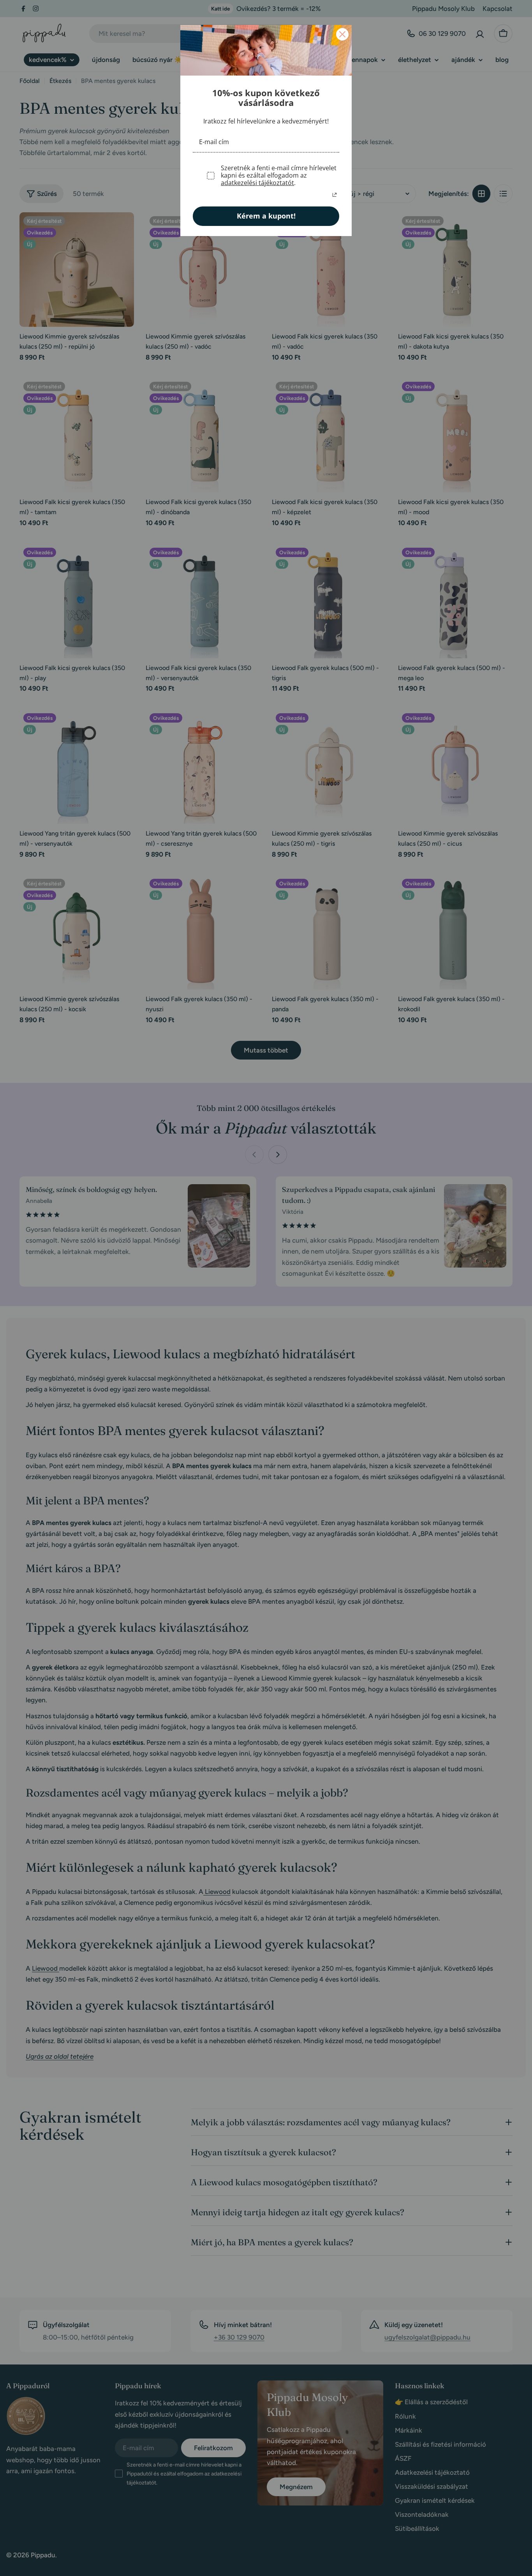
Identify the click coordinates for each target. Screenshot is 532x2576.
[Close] (342, 34)
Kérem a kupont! (266, 216)
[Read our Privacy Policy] (335, 195)
